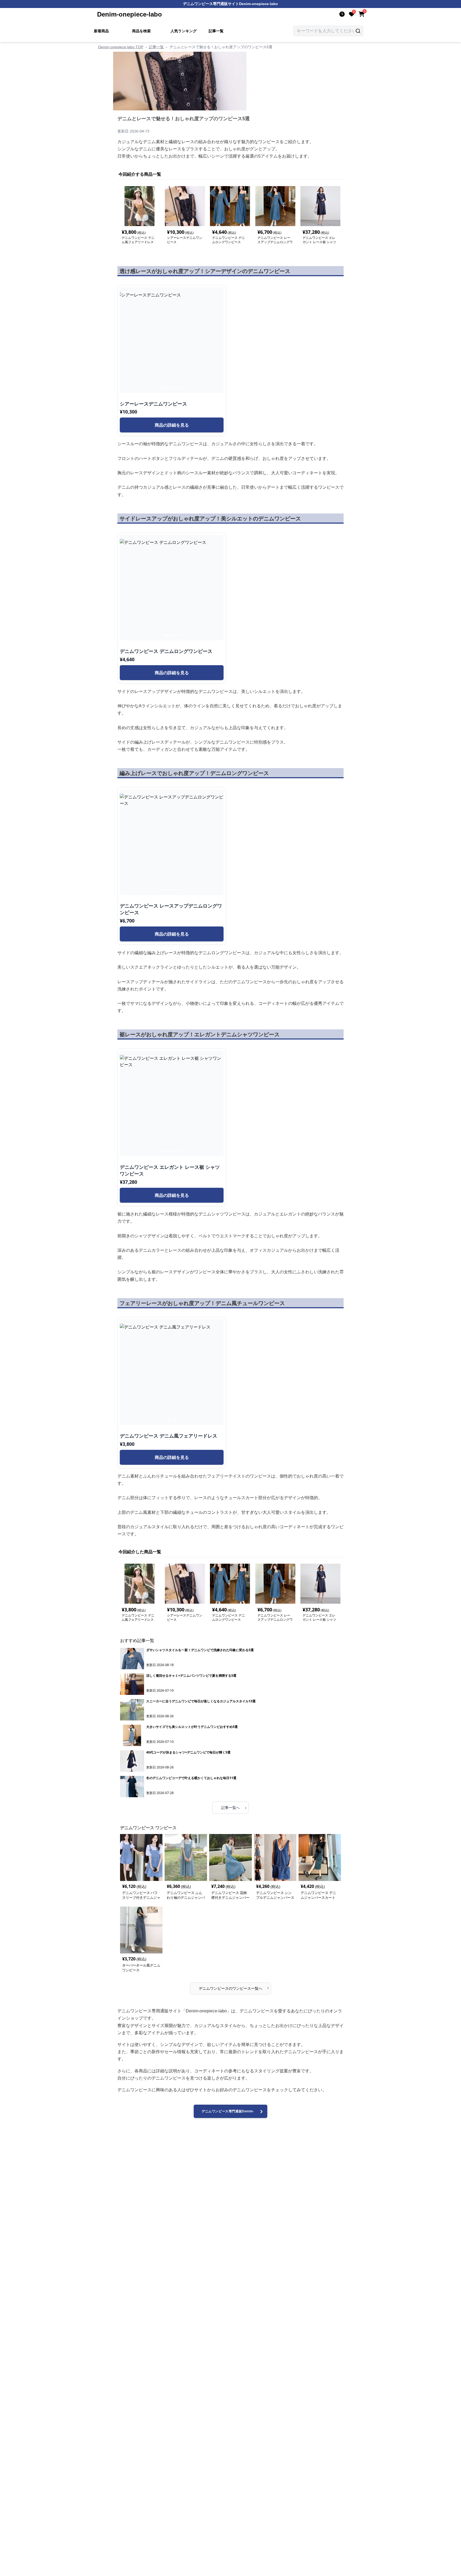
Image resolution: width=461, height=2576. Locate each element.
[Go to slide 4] (170, 388)
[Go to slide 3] (167, 388)
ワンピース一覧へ (234, 1987)
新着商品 (101, 31)
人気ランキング (184, 31)
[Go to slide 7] (180, 388)
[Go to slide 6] (177, 388)
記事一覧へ (234, 1807)
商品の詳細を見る (172, 425)
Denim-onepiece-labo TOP (121, 47)
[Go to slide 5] (173, 388)
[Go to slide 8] (183, 388)
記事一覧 (216, 31)
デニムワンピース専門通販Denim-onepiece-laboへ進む (228, 2114)
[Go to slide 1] (161, 388)
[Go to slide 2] (164, 388)
